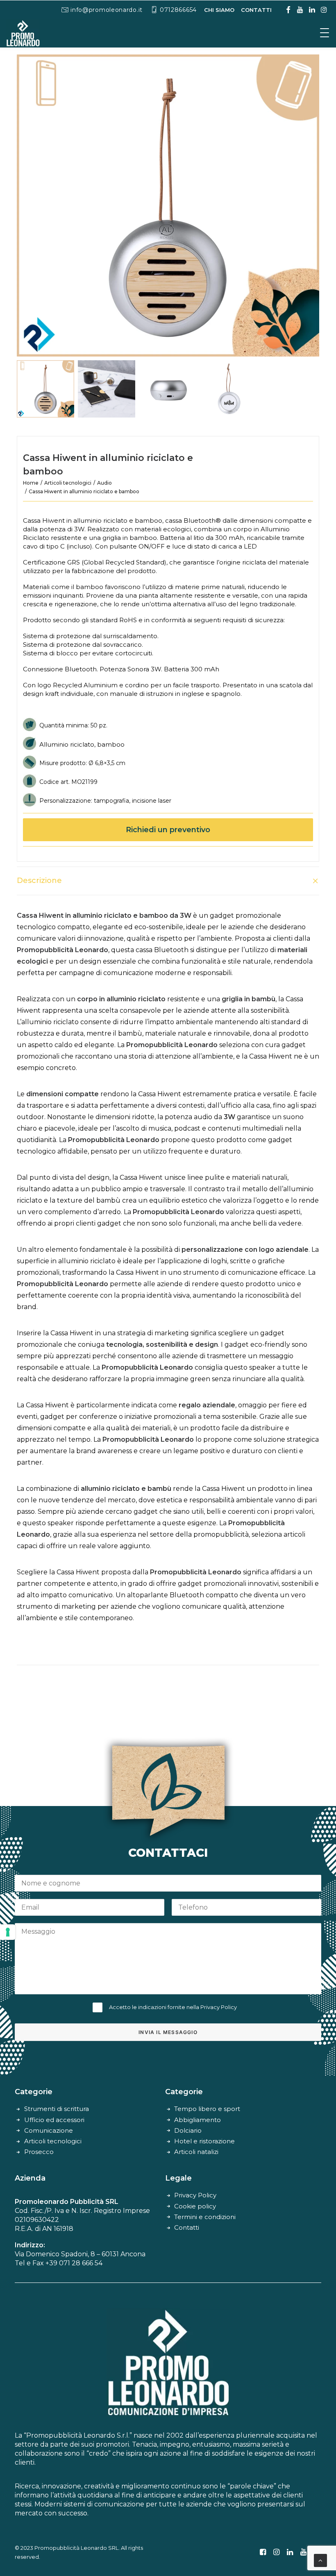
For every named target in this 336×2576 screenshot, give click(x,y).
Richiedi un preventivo (168, 830)
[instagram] (324, 10)
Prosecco (39, 2152)
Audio (104, 483)
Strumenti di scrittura (57, 2109)
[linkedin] (312, 10)
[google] (288, 10)
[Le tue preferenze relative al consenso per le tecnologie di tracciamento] (8, 1932)
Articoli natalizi (196, 2152)
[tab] (168, 881)
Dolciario (188, 2130)
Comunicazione (49, 2130)
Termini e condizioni (205, 2217)
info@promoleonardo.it (107, 10)
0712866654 (178, 10)
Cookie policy (195, 2206)
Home (31, 483)
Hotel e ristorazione (204, 2141)
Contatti (187, 2227)
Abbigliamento (198, 2120)
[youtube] (300, 10)
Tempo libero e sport (207, 2109)
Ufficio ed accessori (54, 2120)
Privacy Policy (219, 2007)
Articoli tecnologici (68, 483)
